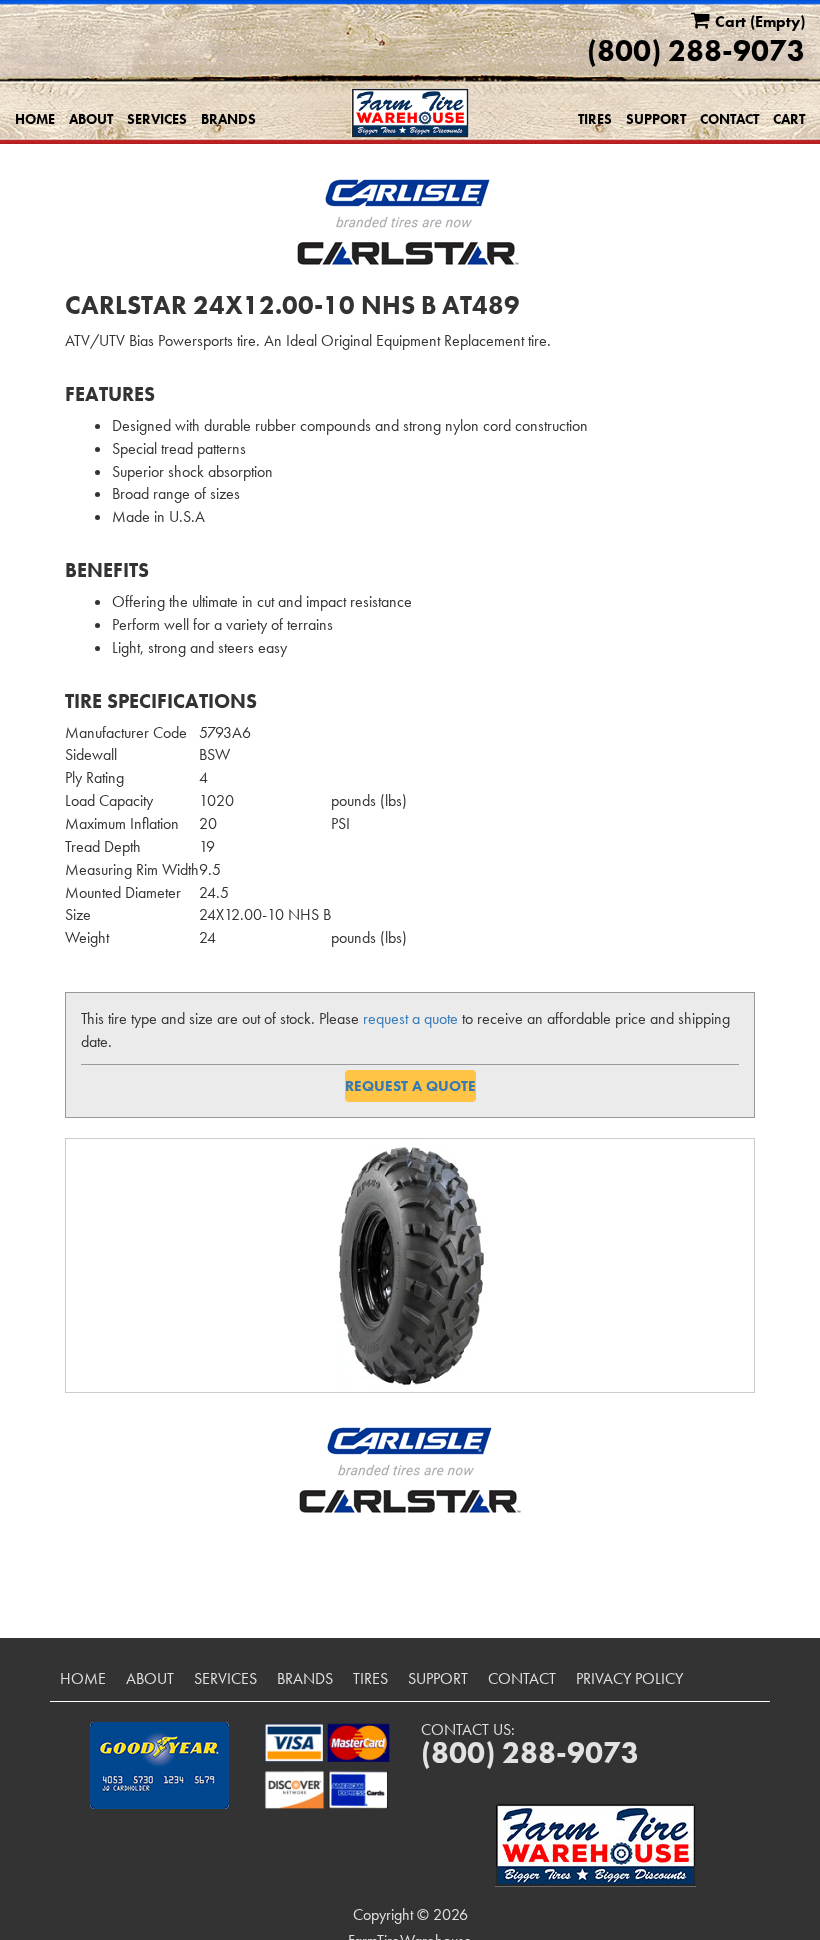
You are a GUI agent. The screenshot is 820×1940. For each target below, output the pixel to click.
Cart (789, 119)
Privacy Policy (629, 1678)
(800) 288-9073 (696, 51)
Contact (729, 119)
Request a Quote (410, 1086)
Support (656, 119)
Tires (595, 119)
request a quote (410, 1018)
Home (35, 119)
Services (157, 119)
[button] (159, 1765)
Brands (228, 119)
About (91, 119)
